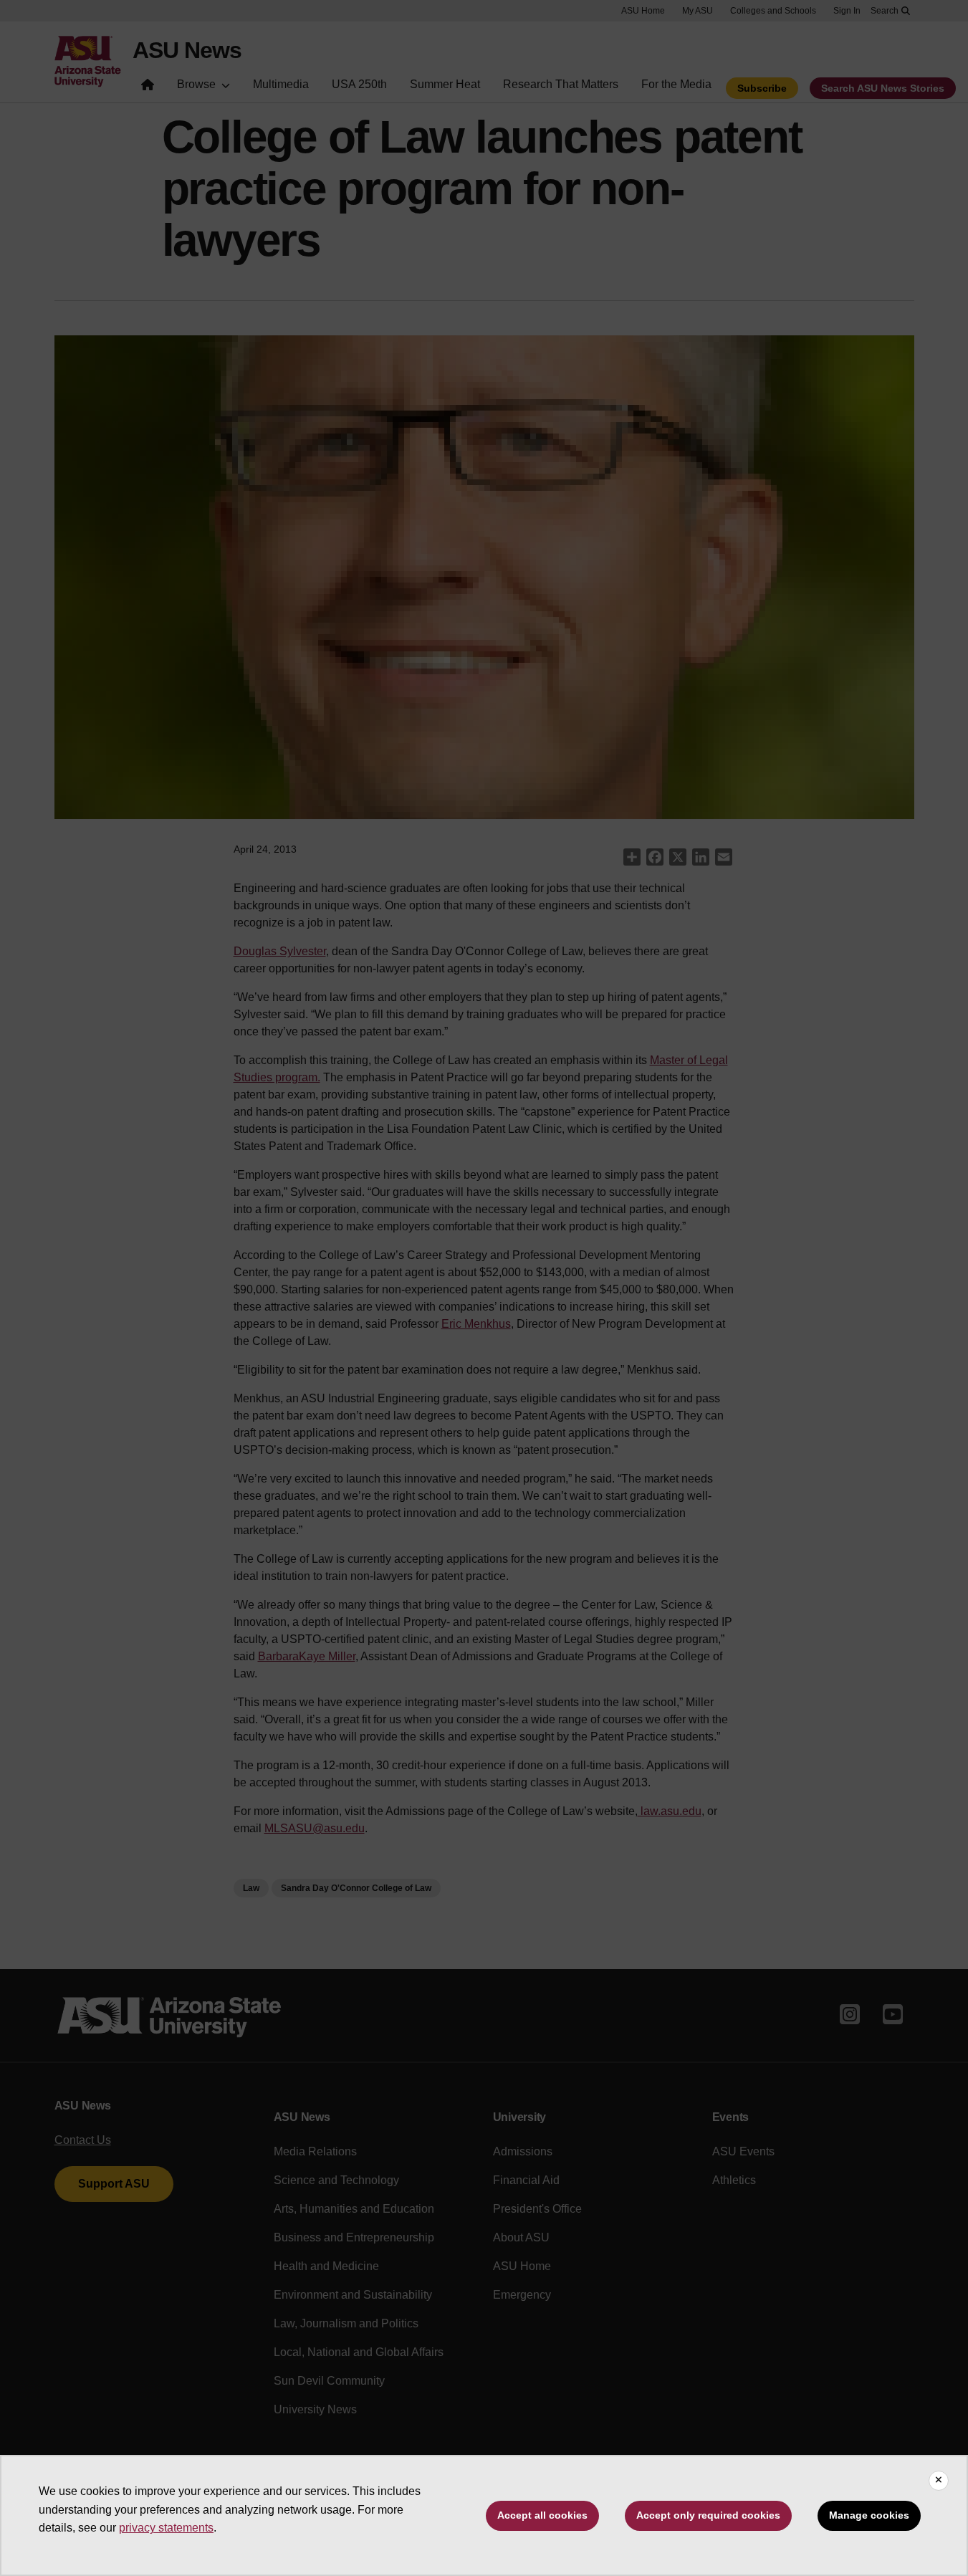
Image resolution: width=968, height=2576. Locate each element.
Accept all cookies (542, 2515)
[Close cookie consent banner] (939, 2481)
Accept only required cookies (708, 2515)
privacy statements (166, 2528)
